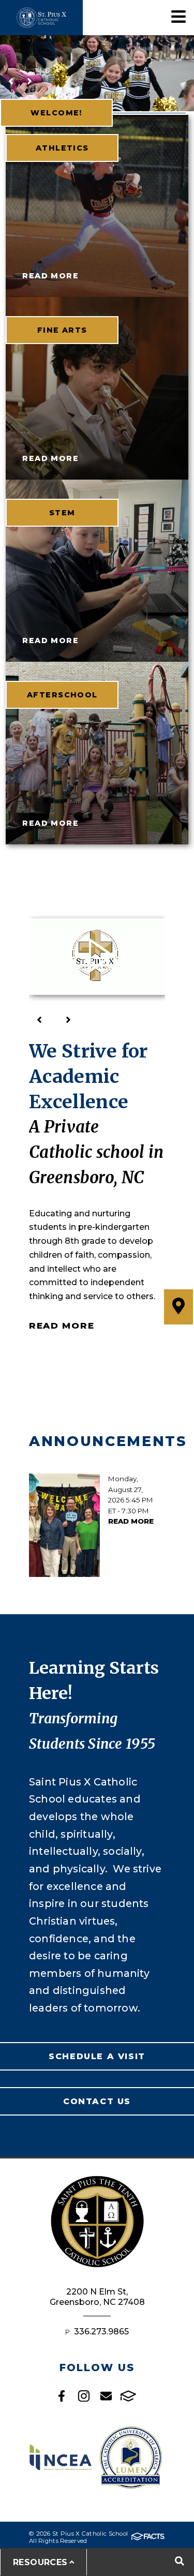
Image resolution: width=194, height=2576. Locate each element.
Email (106, 2396)
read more (50, 276)
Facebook (62, 2396)
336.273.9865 (101, 2332)
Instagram (84, 2396)
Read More (62, 1326)
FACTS (128, 2396)
